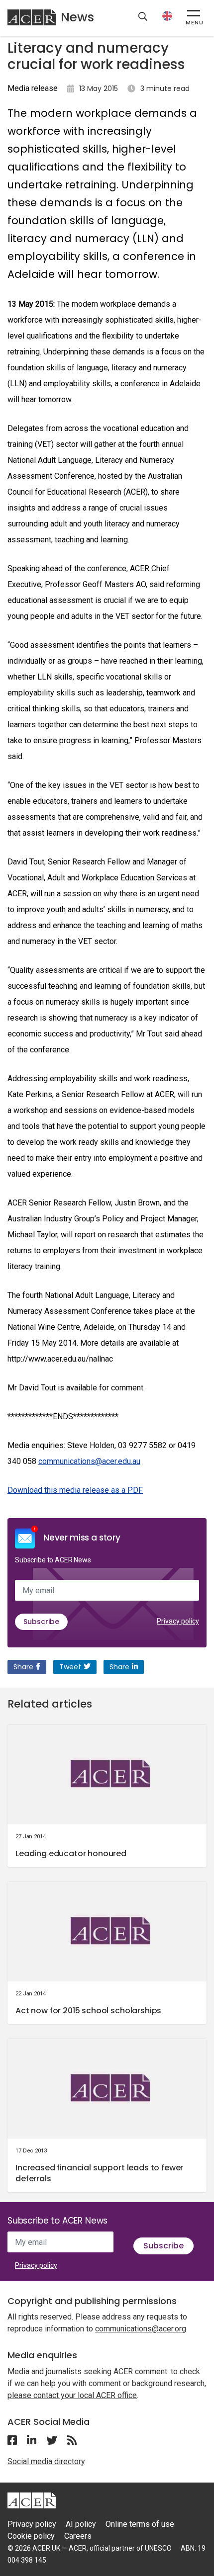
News (77, 17)
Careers (78, 2536)
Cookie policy (31, 2536)
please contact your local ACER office (72, 2395)
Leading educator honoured (71, 1853)
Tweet (70, 1667)
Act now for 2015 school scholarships (88, 2011)
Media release (33, 88)
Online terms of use (140, 2524)
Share (23, 1667)
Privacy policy (178, 1621)
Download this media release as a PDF (75, 1490)
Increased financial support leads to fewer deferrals (99, 2173)
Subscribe (41, 1622)
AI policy (81, 2524)
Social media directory (46, 2461)
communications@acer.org (141, 2329)
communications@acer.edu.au (89, 1461)
